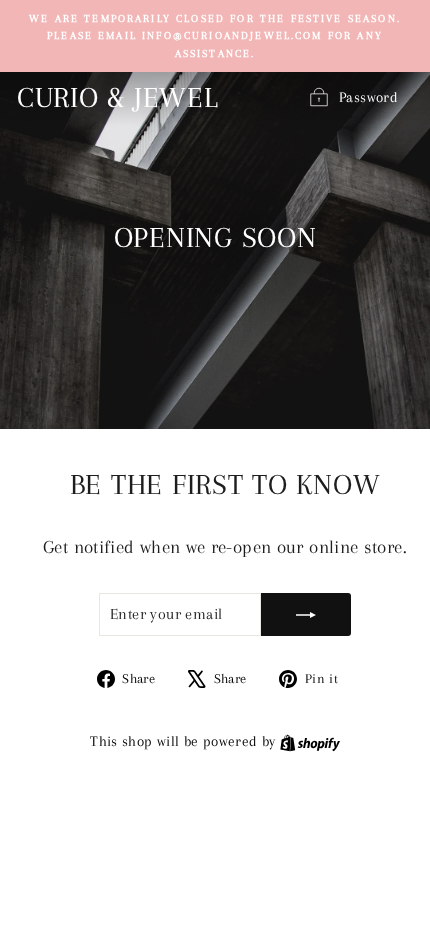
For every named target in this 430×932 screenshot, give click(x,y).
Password (368, 97)
